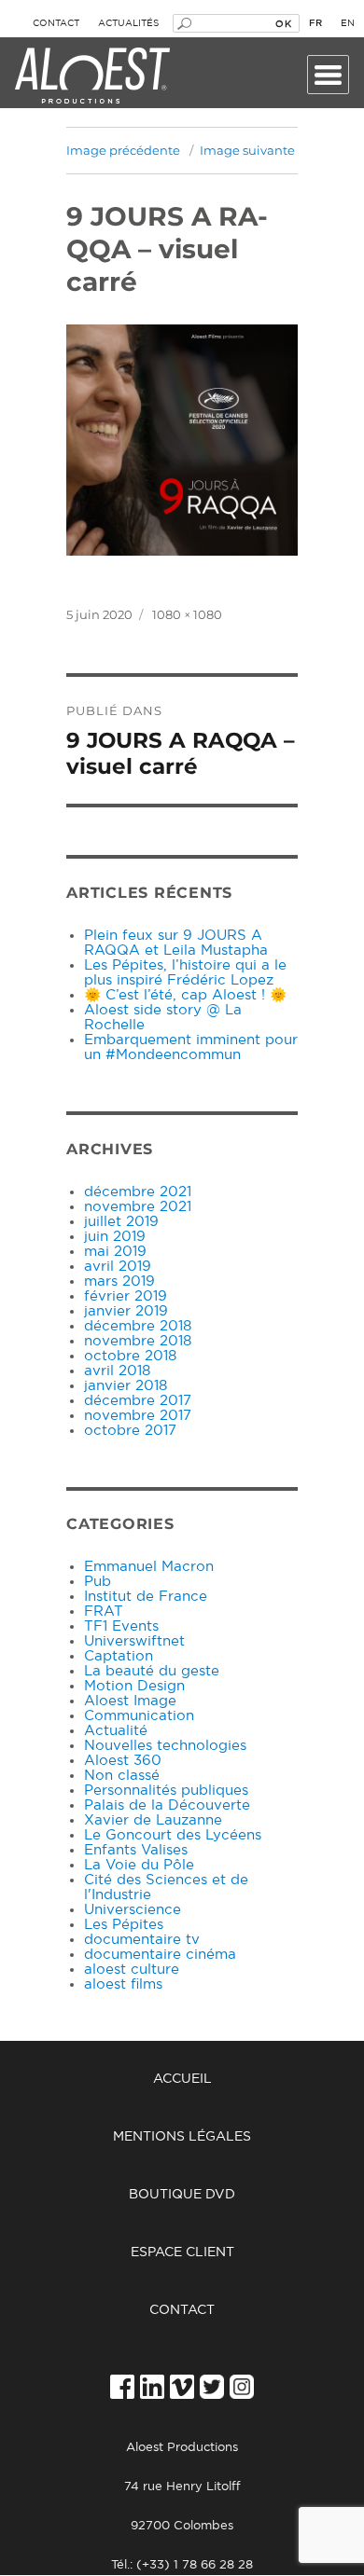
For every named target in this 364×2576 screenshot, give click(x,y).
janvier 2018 (126, 1386)
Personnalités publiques (166, 1791)
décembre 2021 (138, 1192)
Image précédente (123, 150)
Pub (98, 1582)
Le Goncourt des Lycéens (173, 1835)
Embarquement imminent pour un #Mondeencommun (191, 1047)
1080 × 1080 (187, 614)
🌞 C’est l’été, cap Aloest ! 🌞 (185, 995)
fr (315, 23)
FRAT (104, 1612)
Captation (119, 1656)
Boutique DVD (182, 2195)
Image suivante (247, 150)
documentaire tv (142, 1940)
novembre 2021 (138, 1207)
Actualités (128, 23)
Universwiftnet (134, 1641)
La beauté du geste (152, 1671)
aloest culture (132, 1970)
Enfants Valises (136, 1850)
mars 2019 (119, 1281)
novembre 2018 (138, 1341)
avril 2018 (117, 1371)
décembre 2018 (138, 1326)
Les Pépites (124, 1925)
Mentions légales (182, 2137)
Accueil (182, 2079)
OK (283, 23)
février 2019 (126, 1296)
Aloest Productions (92, 76)
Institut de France (146, 1597)
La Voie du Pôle (139, 1865)
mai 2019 (115, 1252)
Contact (56, 23)
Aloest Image (130, 1701)
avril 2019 (118, 1267)
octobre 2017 (130, 1431)
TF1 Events (121, 1626)
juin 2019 (115, 1237)
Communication (139, 1716)
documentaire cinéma (160, 1955)
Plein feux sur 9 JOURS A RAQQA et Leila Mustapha (176, 943)
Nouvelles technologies (165, 1746)
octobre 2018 (130, 1356)
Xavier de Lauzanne (153, 1820)
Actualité (116, 1731)
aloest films (123, 1984)
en (348, 23)
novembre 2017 (138, 1416)
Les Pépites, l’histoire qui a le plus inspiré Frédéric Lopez (185, 973)
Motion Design (134, 1686)
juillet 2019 (121, 1222)
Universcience (133, 1910)
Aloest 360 (123, 1761)
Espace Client (182, 2252)
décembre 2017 (138, 1401)
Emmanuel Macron (149, 1567)
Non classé (122, 1776)
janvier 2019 (126, 1311)
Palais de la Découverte (167, 1805)
